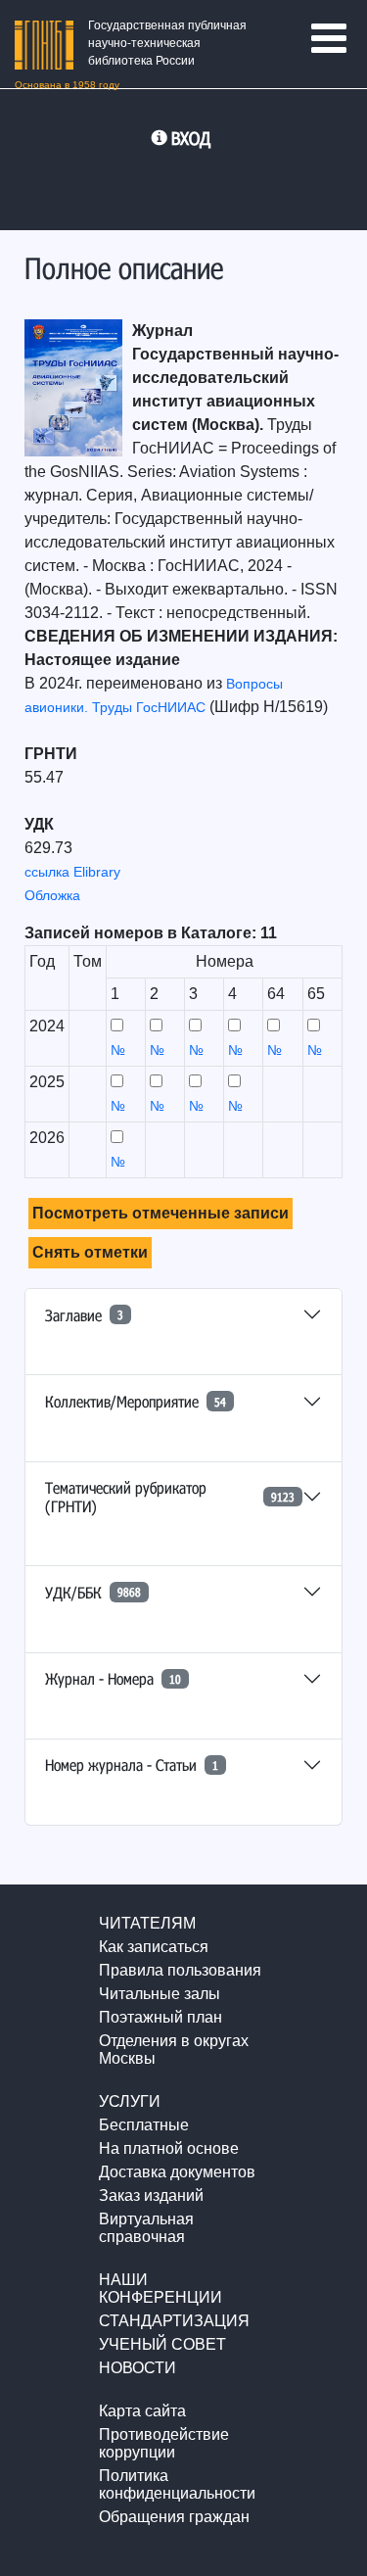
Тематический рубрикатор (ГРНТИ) (170, 1497)
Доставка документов (177, 2172)
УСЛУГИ (130, 2101)
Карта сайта (142, 2411)
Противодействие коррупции (164, 2443)
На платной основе (169, 2148)
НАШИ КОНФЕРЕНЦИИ (161, 2289)
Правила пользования (180, 1970)
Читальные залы (160, 1994)
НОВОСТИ (138, 2368)
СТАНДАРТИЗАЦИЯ (174, 2321)
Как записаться (154, 1947)
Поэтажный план (161, 2017)
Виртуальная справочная (146, 2228)
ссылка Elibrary (72, 872)
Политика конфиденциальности (177, 2484)
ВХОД (191, 138)
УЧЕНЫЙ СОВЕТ (162, 2344)
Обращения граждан (174, 2517)
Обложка (52, 895)
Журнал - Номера (113, 1678)
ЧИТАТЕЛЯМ (147, 1923)
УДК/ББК (93, 1592)
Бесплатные (144, 2125)
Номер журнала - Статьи (132, 1765)
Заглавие (84, 1315)
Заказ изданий (151, 2195)
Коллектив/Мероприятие (136, 1401)
